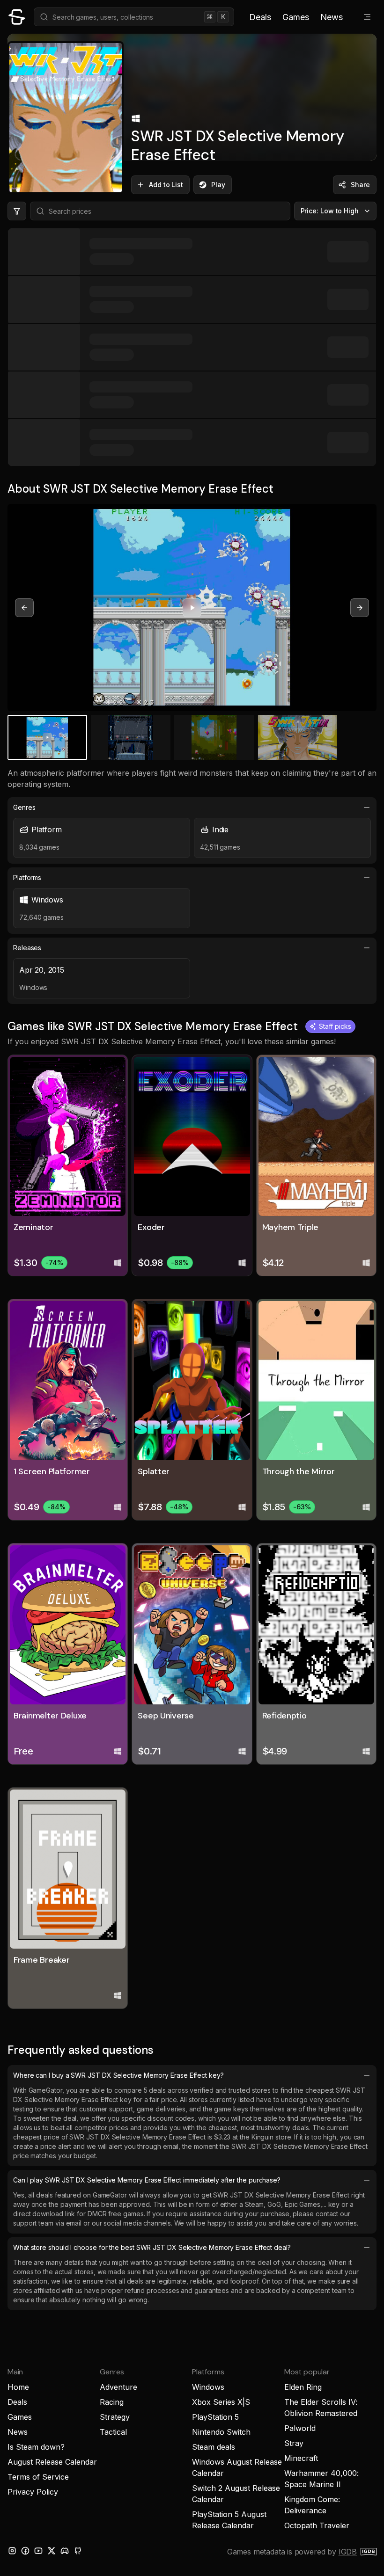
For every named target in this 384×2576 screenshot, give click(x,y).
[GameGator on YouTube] (38, 2551)
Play (218, 185)
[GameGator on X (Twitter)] (52, 2551)
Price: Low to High (330, 211)
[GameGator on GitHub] (78, 2551)
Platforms (27, 877)
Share (360, 185)
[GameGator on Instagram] (12, 2551)
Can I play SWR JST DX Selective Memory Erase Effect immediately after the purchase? (147, 2180)
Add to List (166, 185)
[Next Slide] (360, 608)
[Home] (17, 17)
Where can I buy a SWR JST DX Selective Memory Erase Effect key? (118, 2075)
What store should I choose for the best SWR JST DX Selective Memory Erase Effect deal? (152, 2247)
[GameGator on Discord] (65, 2551)
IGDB (348, 2552)
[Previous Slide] (24, 608)
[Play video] (192, 608)
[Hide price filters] (17, 211)
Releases (27, 948)
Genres (24, 807)
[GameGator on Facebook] (25, 2551)
